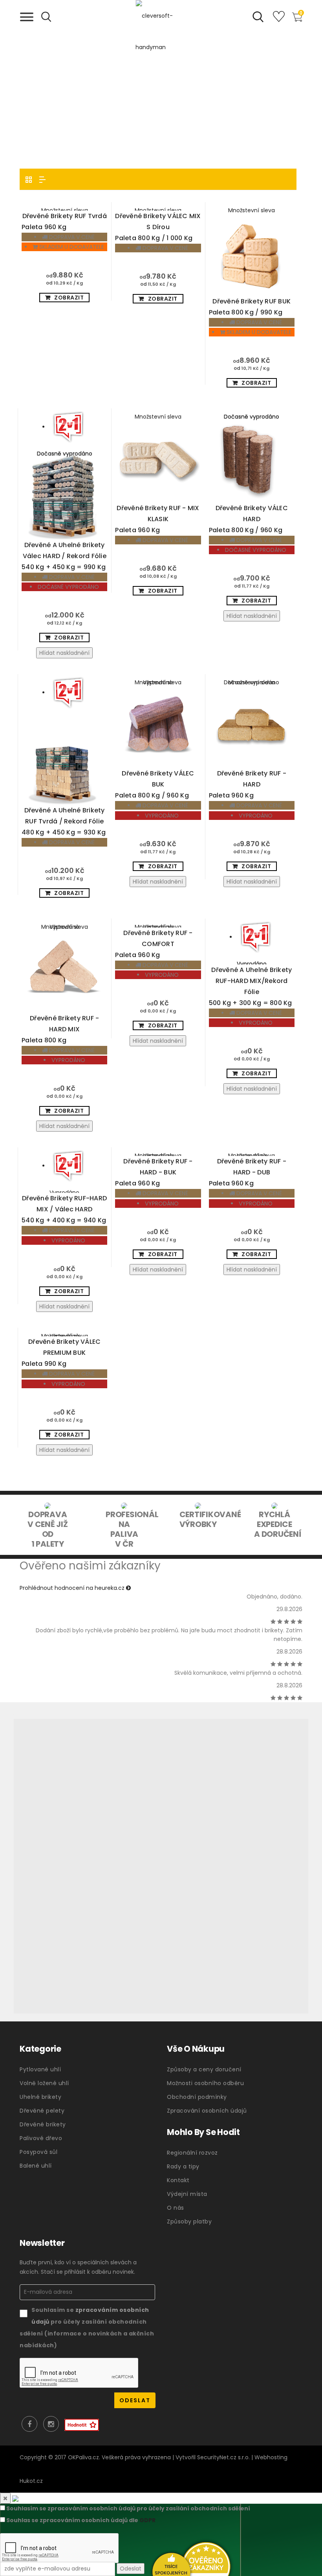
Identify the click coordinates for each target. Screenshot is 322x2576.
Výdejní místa (187, 2194)
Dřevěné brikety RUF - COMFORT (154, 944)
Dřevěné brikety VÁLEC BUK (155, 784)
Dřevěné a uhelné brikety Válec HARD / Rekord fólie (64, 556)
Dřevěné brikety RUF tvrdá (64, 221)
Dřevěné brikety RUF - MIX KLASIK (157, 519)
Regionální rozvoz (192, 2153)
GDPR (147, 2520)
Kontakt (178, 2180)
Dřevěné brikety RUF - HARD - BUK (154, 1172)
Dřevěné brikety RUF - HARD (248, 784)
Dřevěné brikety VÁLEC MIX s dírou (158, 227)
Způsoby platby (189, 2221)
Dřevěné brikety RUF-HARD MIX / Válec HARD (64, 1209)
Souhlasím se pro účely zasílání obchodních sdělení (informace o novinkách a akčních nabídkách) (87, 2328)
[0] (297, 20)
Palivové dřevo (41, 2138)
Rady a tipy (183, 2166)
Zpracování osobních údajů (207, 2111)
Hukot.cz (31, 2481)
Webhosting (271, 2457)
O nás (176, 2208)
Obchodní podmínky (197, 2097)
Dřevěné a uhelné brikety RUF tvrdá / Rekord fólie (64, 821)
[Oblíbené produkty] (279, 20)
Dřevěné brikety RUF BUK (250, 307)
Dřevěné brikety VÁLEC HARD (248, 519)
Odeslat (131, 2569)
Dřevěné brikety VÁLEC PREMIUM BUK (61, 1353)
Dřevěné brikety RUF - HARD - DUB (248, 1172)
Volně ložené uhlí (44, 2083)
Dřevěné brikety (43, 2124)
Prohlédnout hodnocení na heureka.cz (73, 1588)
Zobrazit (69, 298)
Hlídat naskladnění (64, 653)
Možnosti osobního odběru (205, 2083)
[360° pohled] (161, 1866)
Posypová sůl (38, 2152)
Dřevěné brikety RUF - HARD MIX (60, 1029)
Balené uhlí (36, 2166)
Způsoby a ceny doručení (204, 2069)
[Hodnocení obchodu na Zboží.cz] (82, 2425)
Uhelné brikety (40, 2097)
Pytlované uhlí (40, 2069)
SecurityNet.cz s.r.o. (223, 2457)
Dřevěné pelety (42, 2111)
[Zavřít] (5, 2498)
